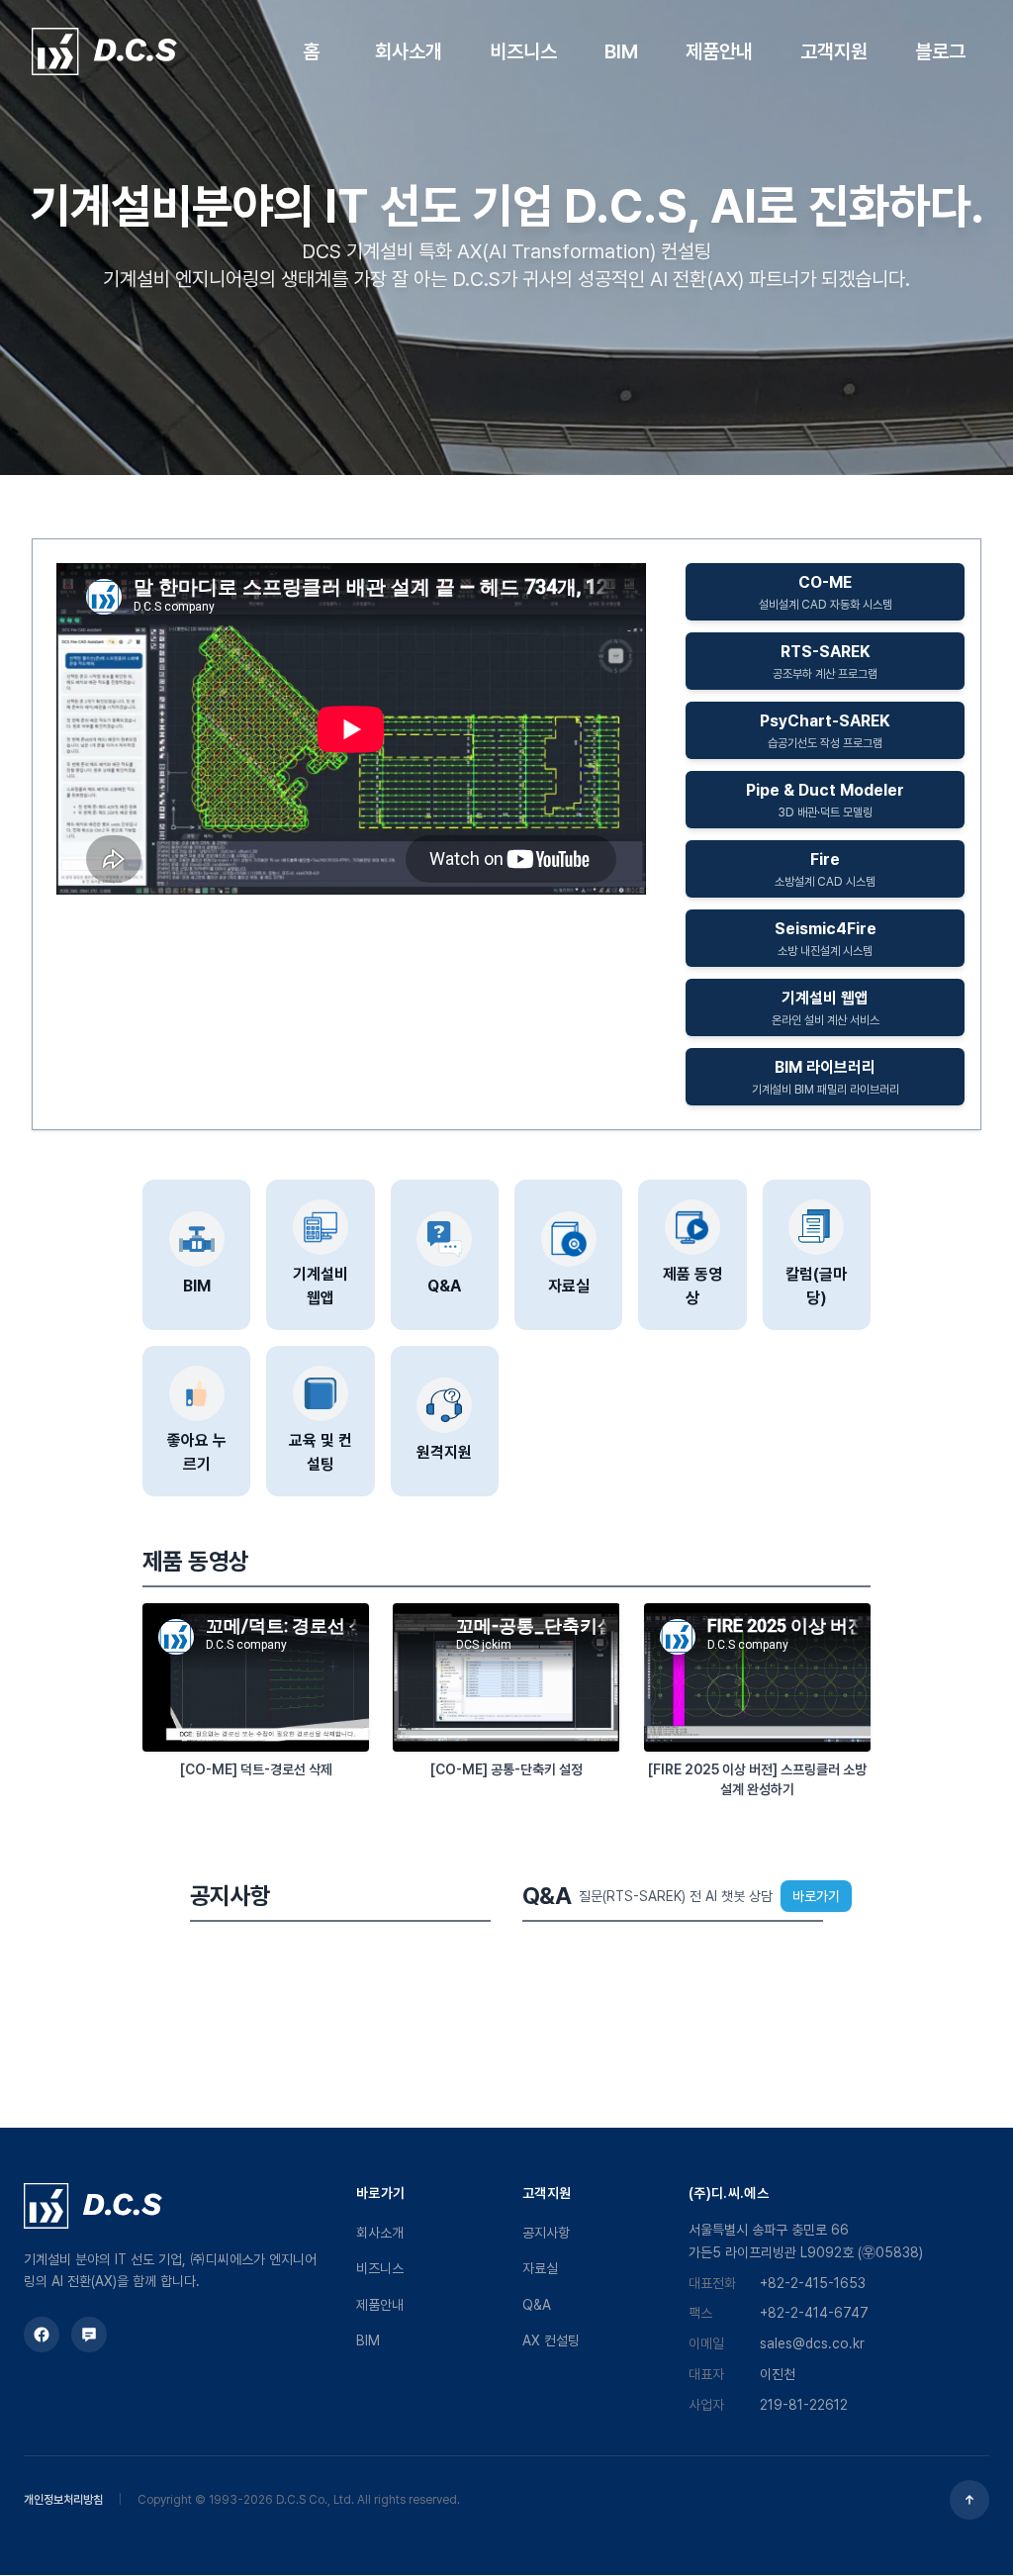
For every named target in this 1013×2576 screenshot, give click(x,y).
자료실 (540, 2268)
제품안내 (380, 2305)
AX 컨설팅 (551, 2340)
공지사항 (546, 2233)
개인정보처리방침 (63, 2500)
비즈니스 (380, 2268)
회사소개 (380, 2233)
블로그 (940, 51)
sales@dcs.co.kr (812, 2343)
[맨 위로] (969, 2500)
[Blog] (89, 2335)
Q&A (537, 2305)
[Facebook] (42, 2335)
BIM (368, 2340)
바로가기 (816, 1896)
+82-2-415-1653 (813, 2283)
